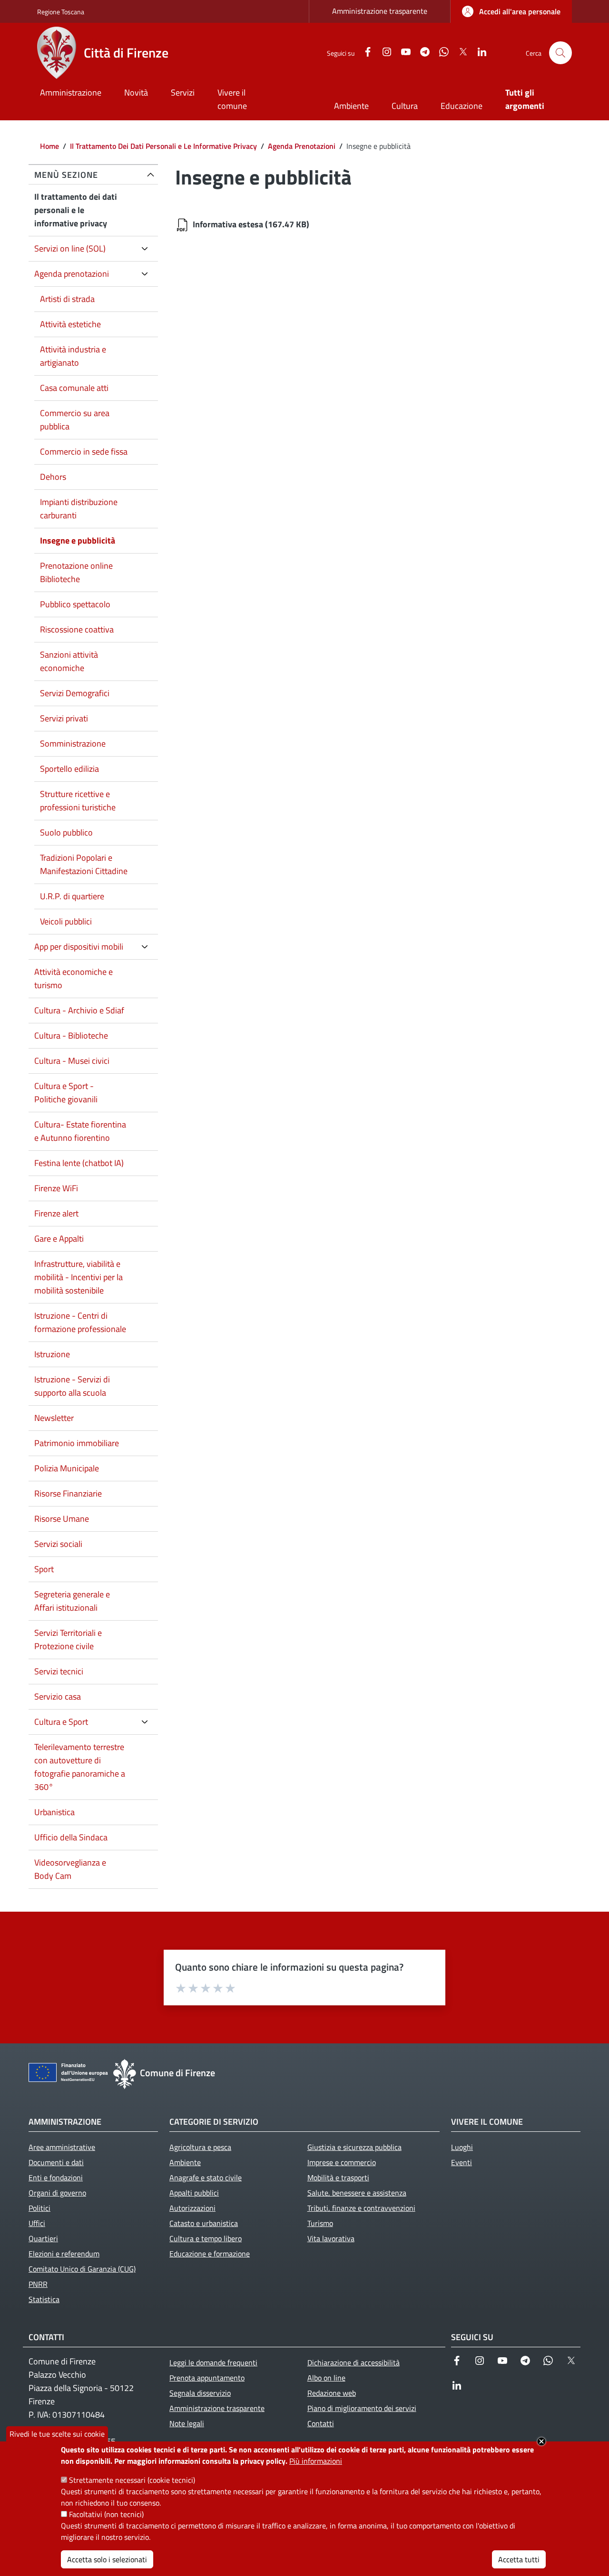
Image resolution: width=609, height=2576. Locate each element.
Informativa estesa (228, 224)
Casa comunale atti (74, 388)
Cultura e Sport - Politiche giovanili (66, 1093)
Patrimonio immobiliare (77, 1443)
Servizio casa (58, 1696)
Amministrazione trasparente (380, 11)
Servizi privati (64, 718)
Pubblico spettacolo (75, 604)
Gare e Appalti (59, 1239)
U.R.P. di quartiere (72, 896)
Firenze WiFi (56, 1188)
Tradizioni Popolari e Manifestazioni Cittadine (84, 864)
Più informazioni (316, 2461)
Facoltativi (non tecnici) (106, 2514)
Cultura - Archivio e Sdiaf (79, 1010)
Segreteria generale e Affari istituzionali (72, 1601)
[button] (560, 53)
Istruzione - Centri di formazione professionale (80, 1322)
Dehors (53, 477)
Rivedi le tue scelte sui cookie (57, 2434)
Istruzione (52, 1354)
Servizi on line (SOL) (70, 248)
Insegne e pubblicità (78, 540)
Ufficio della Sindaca (71, 1837)
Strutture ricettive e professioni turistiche (78, 801)
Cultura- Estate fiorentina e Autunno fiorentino (80, 1131)
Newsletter (54, 1418)
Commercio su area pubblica (75, 420)
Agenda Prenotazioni (302, 146)
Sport (44, 1569)
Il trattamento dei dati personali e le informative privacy (76, 210)
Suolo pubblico (66, 832)
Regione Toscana (61, 12)
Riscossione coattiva (77, 629)
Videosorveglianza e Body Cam (70, 1869)
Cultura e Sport (61, 1722)
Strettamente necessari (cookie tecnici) (132, 2480)
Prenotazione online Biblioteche (76, 572)
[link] (511, 11)
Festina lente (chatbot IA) (79, 1163)
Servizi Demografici (75, 693)
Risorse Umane (62, 1519)
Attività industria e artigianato (73, 356)
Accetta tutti (519, 2559)
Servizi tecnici (59, 1671)
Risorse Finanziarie (68, 1493)
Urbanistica (54, 1812)
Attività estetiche (70, 324)
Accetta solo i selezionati (107, 2559)
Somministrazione (73, 744)
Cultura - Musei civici (72, 1061)
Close (541, 2441)
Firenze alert (56, 1213)
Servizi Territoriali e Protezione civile (68, 1639)
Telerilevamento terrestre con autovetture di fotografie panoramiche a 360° (80, 1767)
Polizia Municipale (67, 1468)
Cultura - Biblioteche (71, 1035)
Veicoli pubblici (66, 921)
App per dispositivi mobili (79, 947)
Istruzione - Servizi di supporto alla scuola (72, 1386)
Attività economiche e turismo (74, 978)
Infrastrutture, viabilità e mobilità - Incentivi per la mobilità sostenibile (79, 1277)
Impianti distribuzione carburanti (79, 509)
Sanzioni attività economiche (69, 661)
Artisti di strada (67, 299)
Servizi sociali (58, 1544)
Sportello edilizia (69, 769)
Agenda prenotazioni (72, 274)
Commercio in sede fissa (84, 452)
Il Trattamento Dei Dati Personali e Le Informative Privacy (163, 146)
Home (49, 146)
